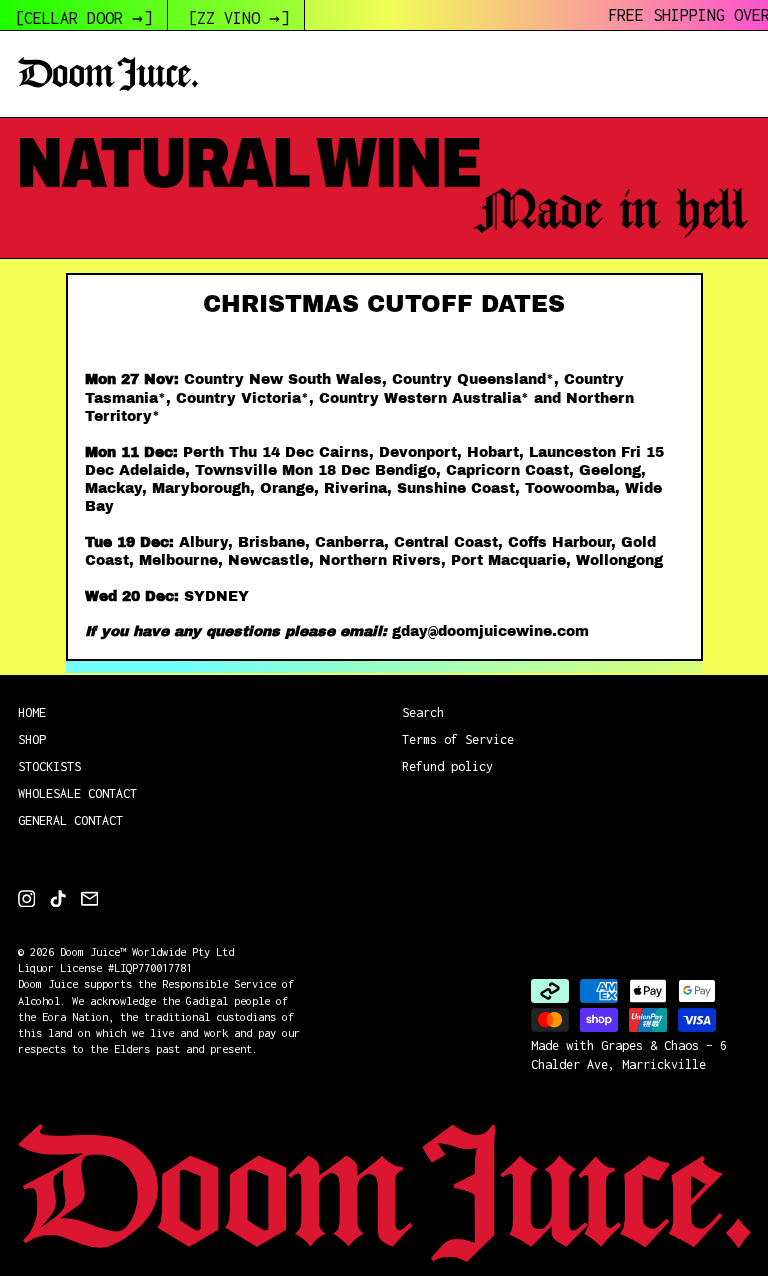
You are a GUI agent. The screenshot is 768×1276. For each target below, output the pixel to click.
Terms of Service (458, 739)
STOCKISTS (49, 766)
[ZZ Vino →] (238, 18)
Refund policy (447, 766)
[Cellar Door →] (83, 18)
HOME (32, 712)
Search (423, 712)
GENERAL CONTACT (70, 820)
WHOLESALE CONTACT (77, 793)
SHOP (32, 739)
